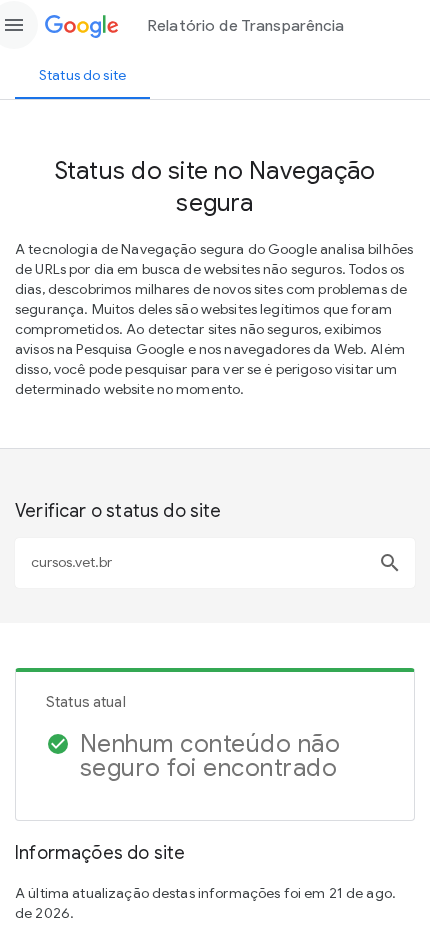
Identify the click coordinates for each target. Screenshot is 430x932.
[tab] (82, 75)
